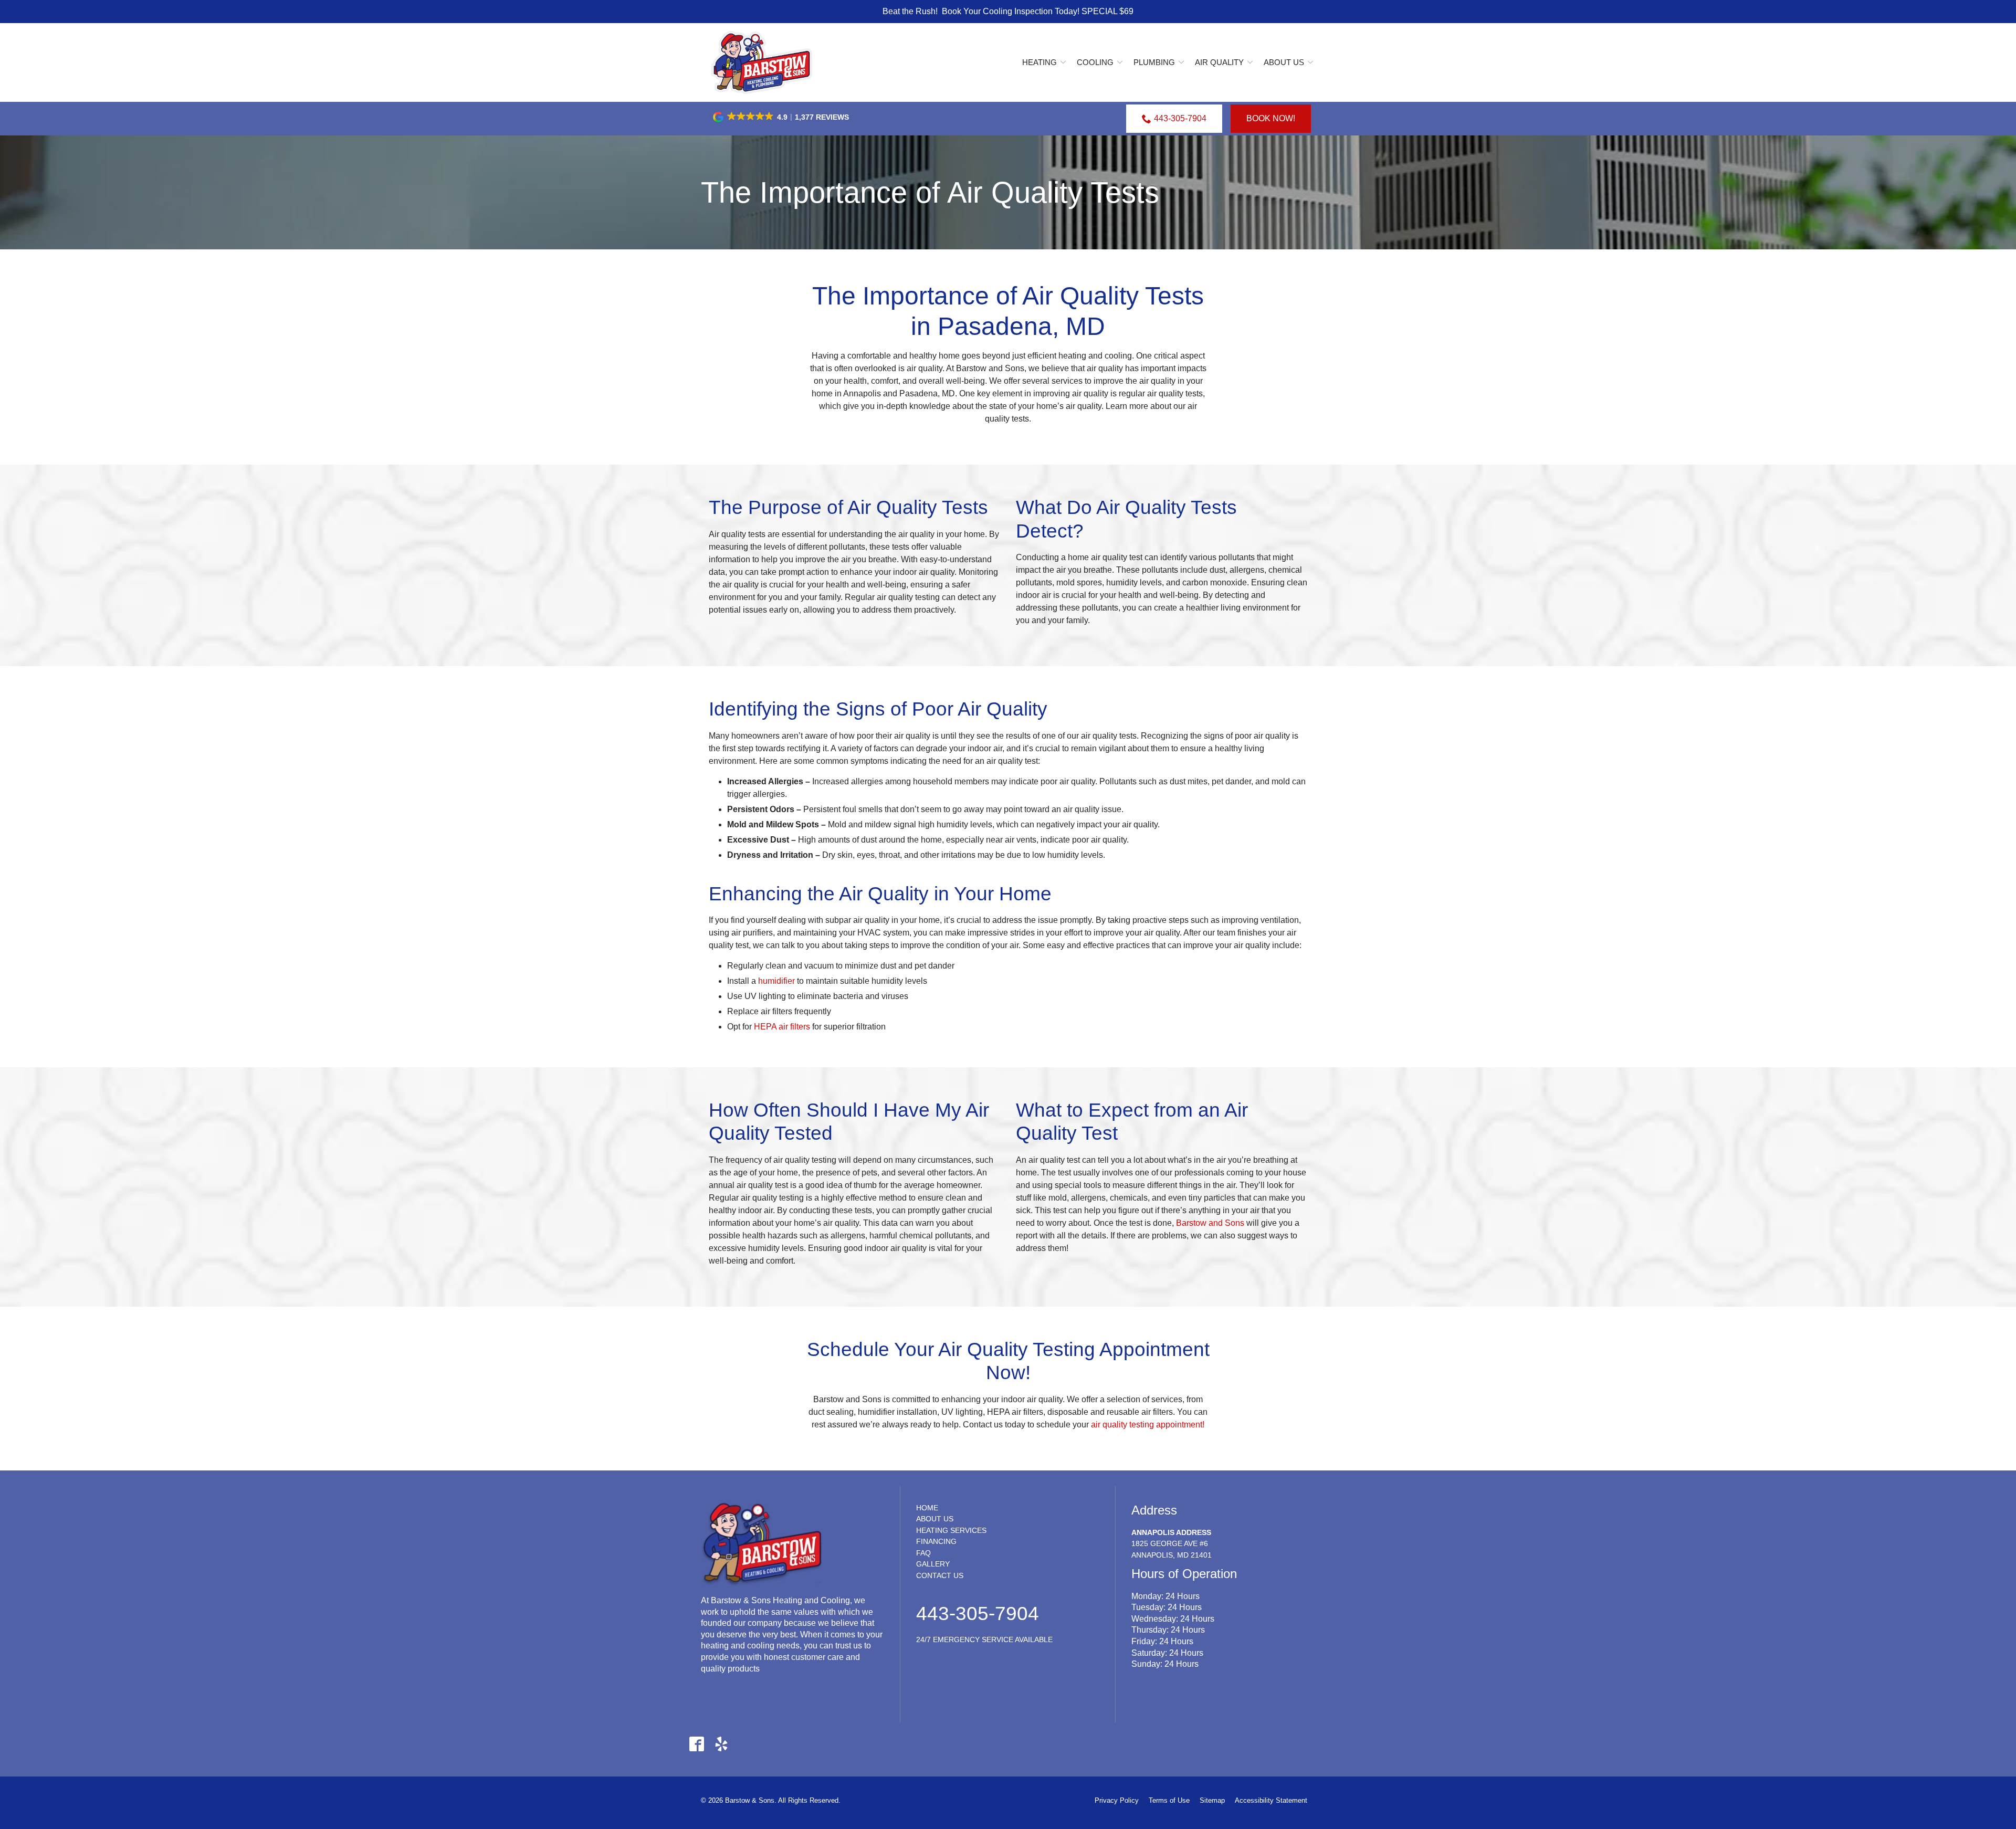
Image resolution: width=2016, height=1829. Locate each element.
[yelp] (721, 1744)
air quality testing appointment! (1148, 1425)
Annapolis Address (1171, 1532)
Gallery (933, 1564)
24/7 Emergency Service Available (984, 1639)
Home (927, 1508)
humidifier (776, 981)
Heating (1039, 62)
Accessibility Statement (1271, 1800)
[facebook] (696, 1744)
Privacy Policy (1117, 1800)
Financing (936, 1541)
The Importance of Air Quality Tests (930, 192)
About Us (1284, 62)
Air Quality (1219, 62)
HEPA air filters (782, 1027)
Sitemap (1212, 1800)
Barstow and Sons (1210, 1223)
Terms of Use (1169, 1800)
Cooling (1095, 62)
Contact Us (940, 1575)
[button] (782, 117)
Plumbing (1154, 62)
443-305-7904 (1180, 118)
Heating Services (951, 1530)
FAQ (923, 1553)
